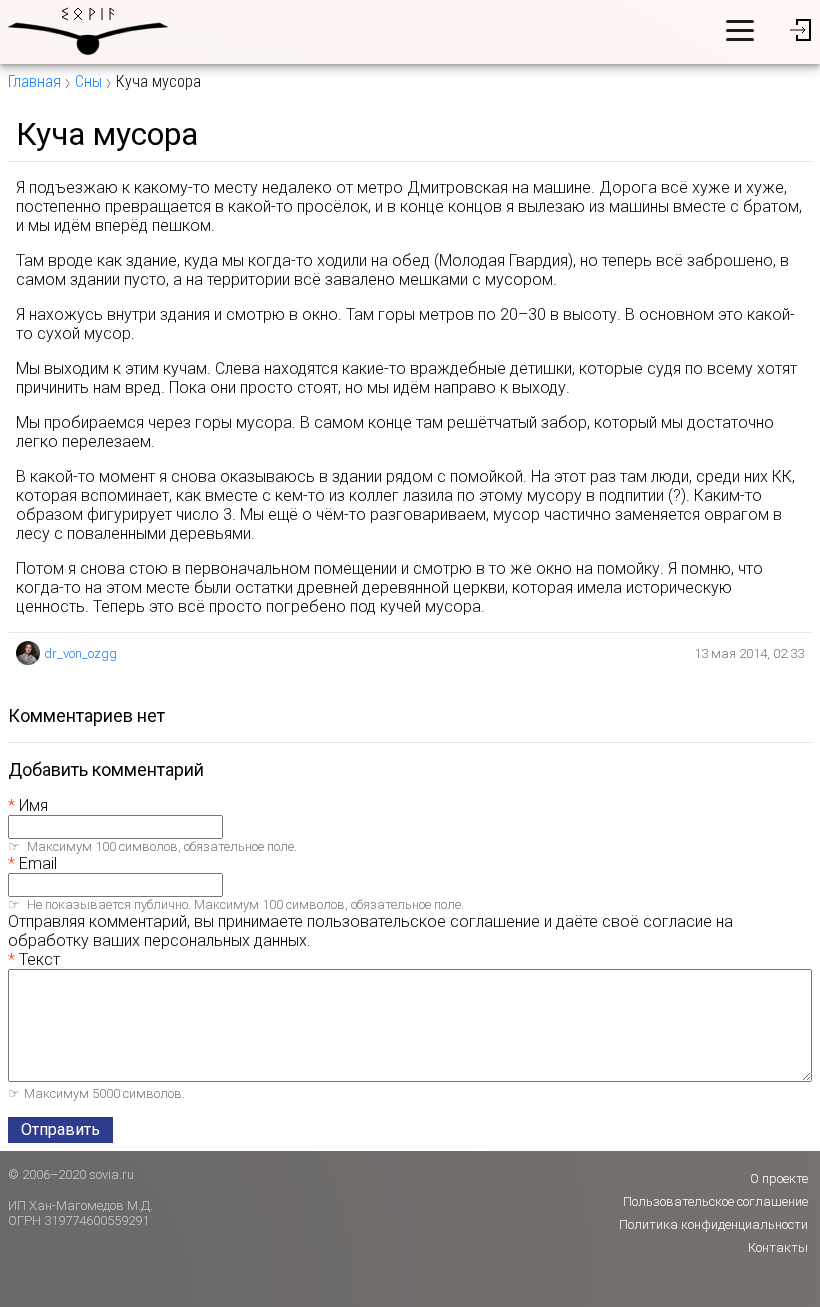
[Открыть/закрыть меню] (740, 30)
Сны (88, 81)
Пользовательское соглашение (715, 1201)
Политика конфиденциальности (713, 1224)
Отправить (60, 1129)
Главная (34, 81)
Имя (33, 805)
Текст (39, 959)
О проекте (779, 1178)
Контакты (778, 1247)
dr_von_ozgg (80, 653)
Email (38, 863)
